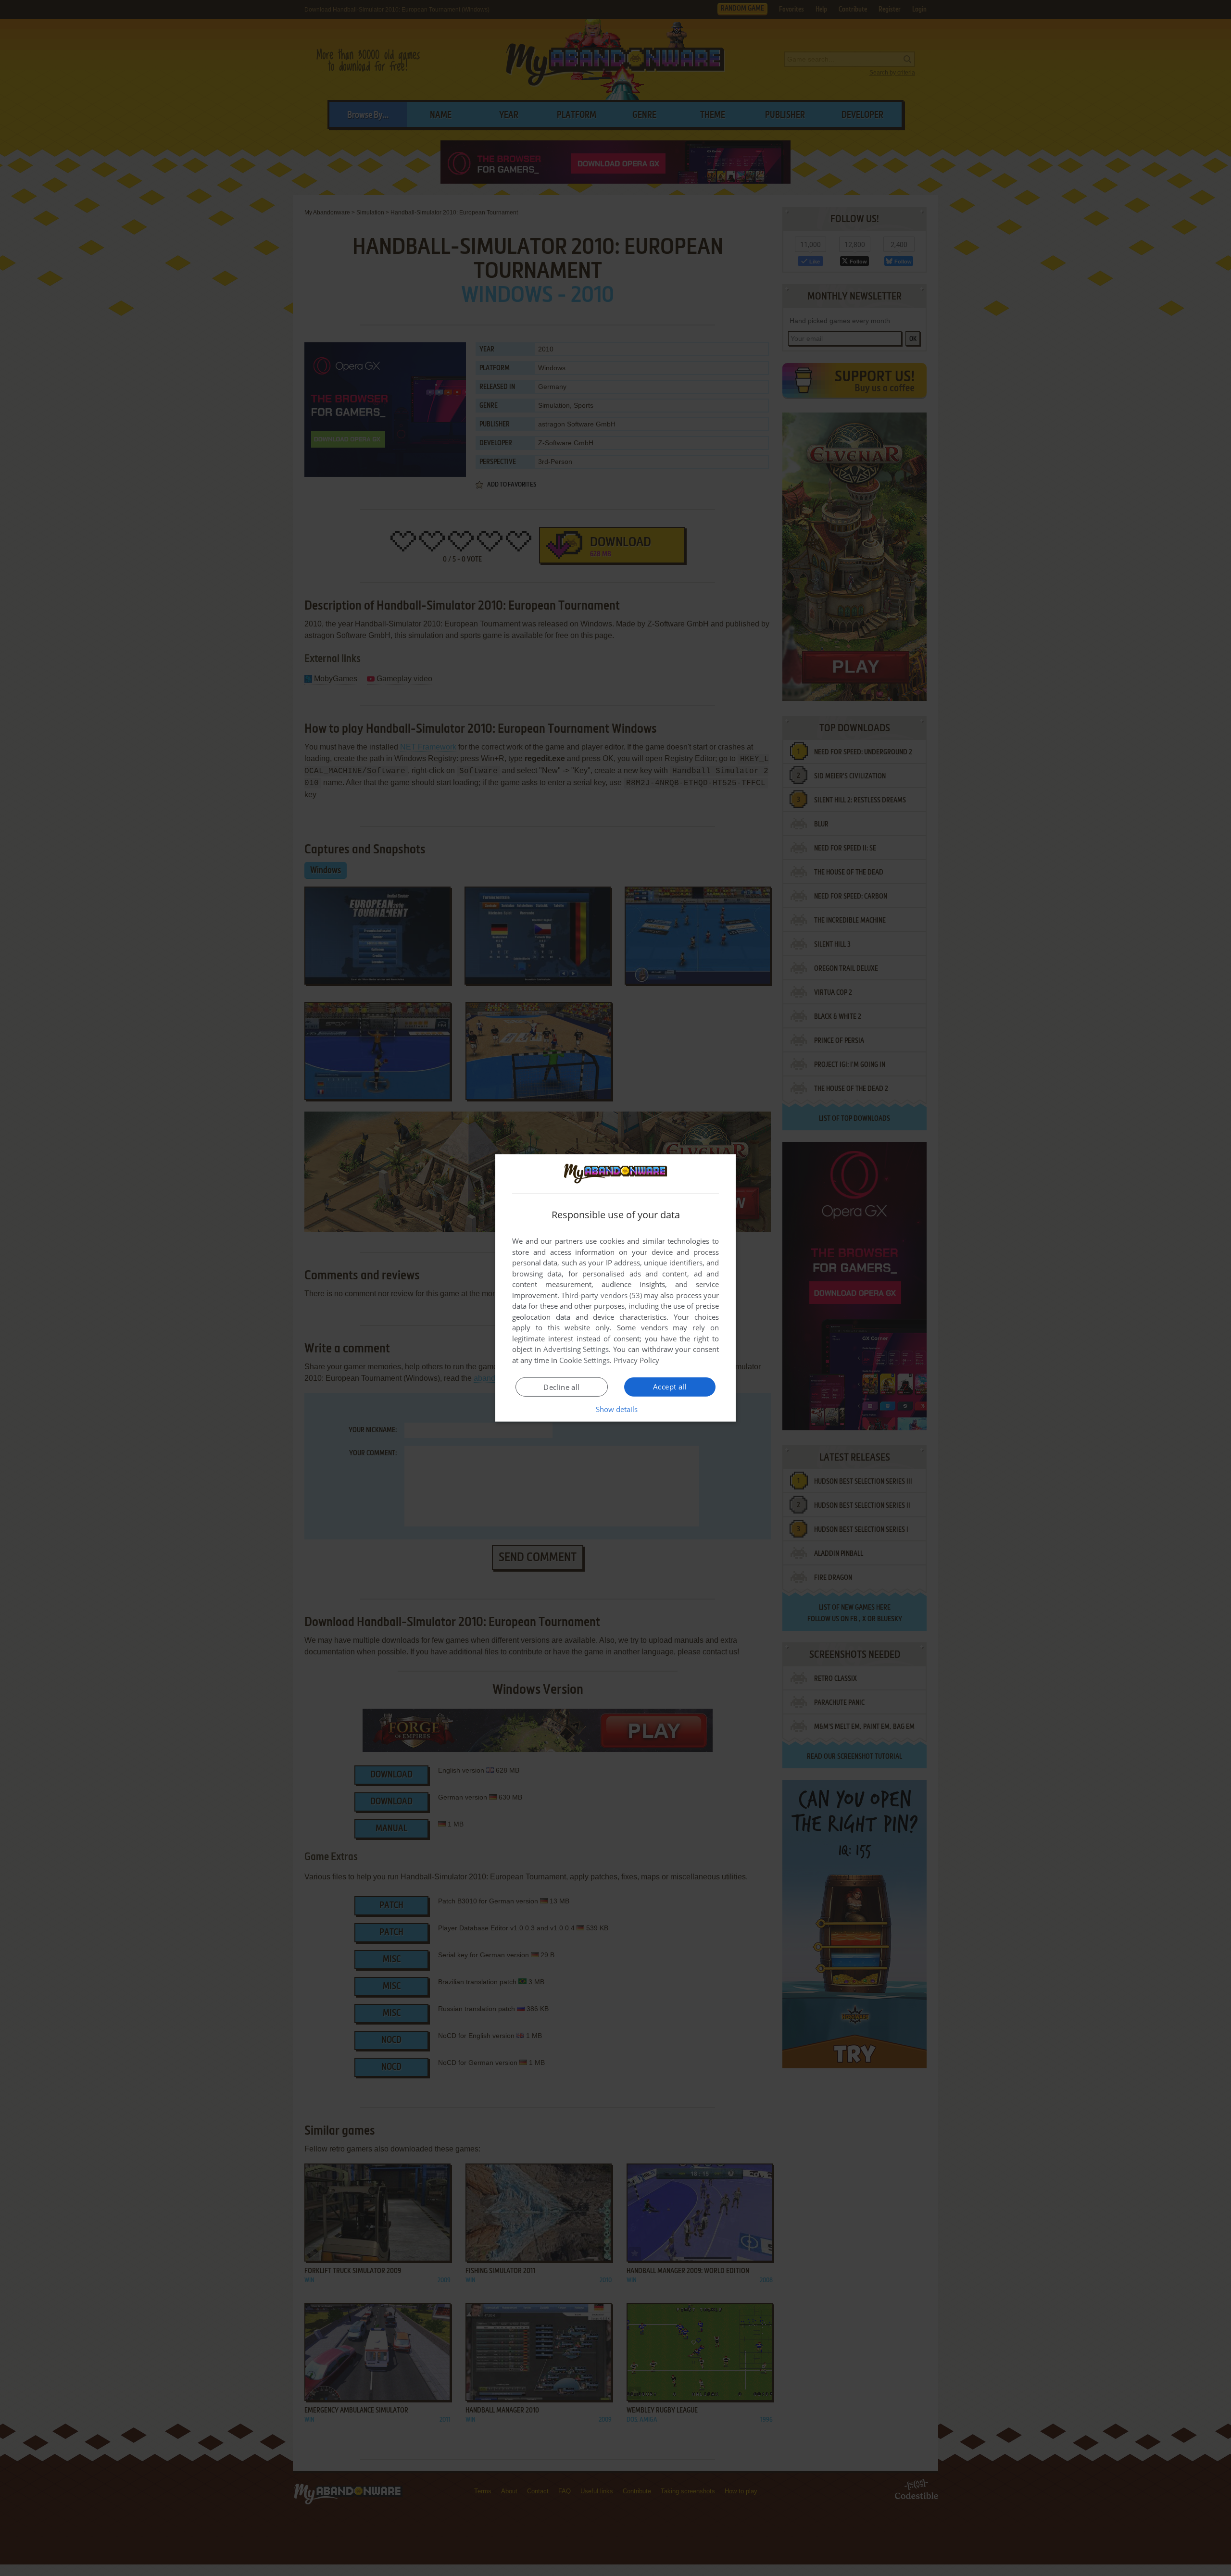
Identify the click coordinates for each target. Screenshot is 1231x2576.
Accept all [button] (670, 1387)
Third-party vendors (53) (602, 1295)
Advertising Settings (576, 1349)
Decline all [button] (561, 1387)
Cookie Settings (584, 1360)
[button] (616, 1409)
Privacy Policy (636, 1360)
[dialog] (615, 1288)
